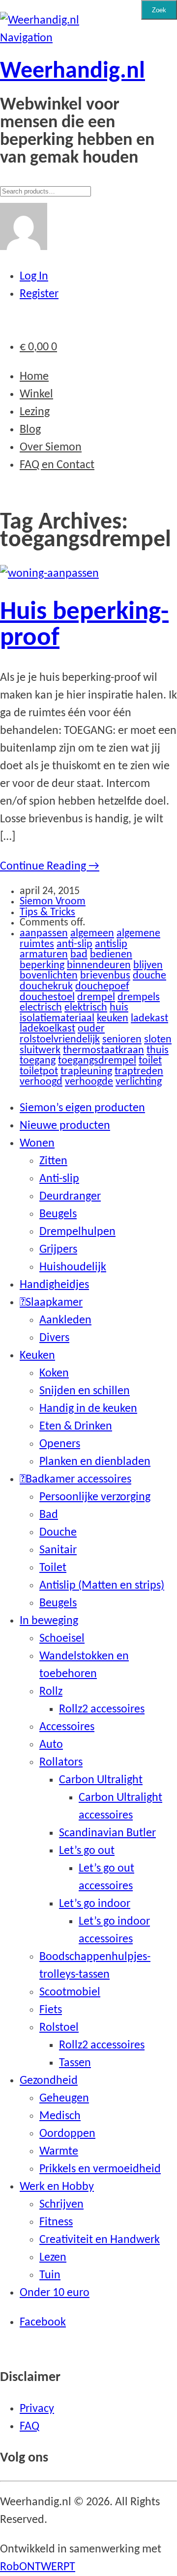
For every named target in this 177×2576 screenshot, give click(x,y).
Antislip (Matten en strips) (102, 1586)
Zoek (159, 10)
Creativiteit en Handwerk (100, 2240)
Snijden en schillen (85, 1391)
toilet (150, 1061)
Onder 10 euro (55, 2293)
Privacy (37, 2409)
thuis (158, 1050)
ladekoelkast (47, 1029)
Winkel (36, 394)
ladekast (149, 1019)
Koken (54, 1373)
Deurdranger (70, 1197)
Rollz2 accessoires (102, 1709)
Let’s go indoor (95, 1904)
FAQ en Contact (57, 465)
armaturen (44, 955)
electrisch (41, 1008)
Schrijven (61, 2205)
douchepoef (102, 987)
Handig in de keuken (88, 1409)
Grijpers (58, 1250)
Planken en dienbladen (95, 1462)
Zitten (53, 1161)
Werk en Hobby (57, 2187)
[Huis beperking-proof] (49, 574)
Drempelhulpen (77, 1232)
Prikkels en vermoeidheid (100, 2169)
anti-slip (74, 944)
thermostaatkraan (103, 1050)
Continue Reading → (50, 867)
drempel (96, 997)
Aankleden (65, 1320)
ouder (91, 1029)
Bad (49, 1515)
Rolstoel (59, 2028)
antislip (111, 944)
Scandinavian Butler (107, 1833)
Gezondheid (49, 2081)
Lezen (53, 2258)
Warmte (59, 2152)
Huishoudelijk (73, 1267)
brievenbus (105, 976)
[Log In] (24, 247)
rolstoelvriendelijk (60, 1040)
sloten (158, 1040)
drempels (139, 997)
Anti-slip (59, 1179)
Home (34, 377)
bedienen (111, 955)
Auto (51, 1745)
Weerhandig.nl (73, 72)
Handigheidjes (54, 1285)
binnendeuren (99, 966)
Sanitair (58, 1550)
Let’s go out (87, 1851)
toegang (38, 1061)
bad (79, 955)
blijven (148, 966)
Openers (60, 1444)
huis (119, 1008)
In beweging (49, 1621)
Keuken (37, 1356)
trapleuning (86, 1072)
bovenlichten (49, 976)
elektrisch (86, 1008)
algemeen (92, 934)
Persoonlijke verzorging (95, 1497)
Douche (58, 1533)
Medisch (60, 2116)
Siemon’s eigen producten (82, 1108)
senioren (122, 1040)
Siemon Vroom (53, 902)
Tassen (75, 2063)
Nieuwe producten (65, 1126)
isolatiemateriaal (57, 1019)
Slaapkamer (54, 1303)
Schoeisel (62, 1639)
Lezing (35, 412)
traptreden (139, 1072)
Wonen (37, 1144)
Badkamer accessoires (78, 1480)
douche (149, 976)
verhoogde (89, 1082)
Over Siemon (51, 448)
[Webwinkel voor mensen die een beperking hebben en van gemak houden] (40, 21)
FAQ (29, 2427)
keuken (113, 1019)
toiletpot (39, 1072)
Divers (54, 1338)
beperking (42, 966)
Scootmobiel (70, 1992)
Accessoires (67, 1727)
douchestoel (47, 997)
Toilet (53, 1568)
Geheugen (64, 2099)
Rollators (61, 1763)
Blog (30, 430)
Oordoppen (67, 2134)
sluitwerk (40, 1050)
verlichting (139, 1082)
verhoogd (41, 1082)
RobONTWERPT (38, 2567)
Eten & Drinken (76, 1427)
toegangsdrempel (97, 1061)
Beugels (58, 1214)
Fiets (51, 2010)
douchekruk (46, 987)
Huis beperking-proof (84, 625)
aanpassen (44, 934)
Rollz (51, 1692)
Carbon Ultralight (101, 1780)
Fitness (56, 2222)
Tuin (50, 2275)
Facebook (43, 2323)
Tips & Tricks (47, 912)
